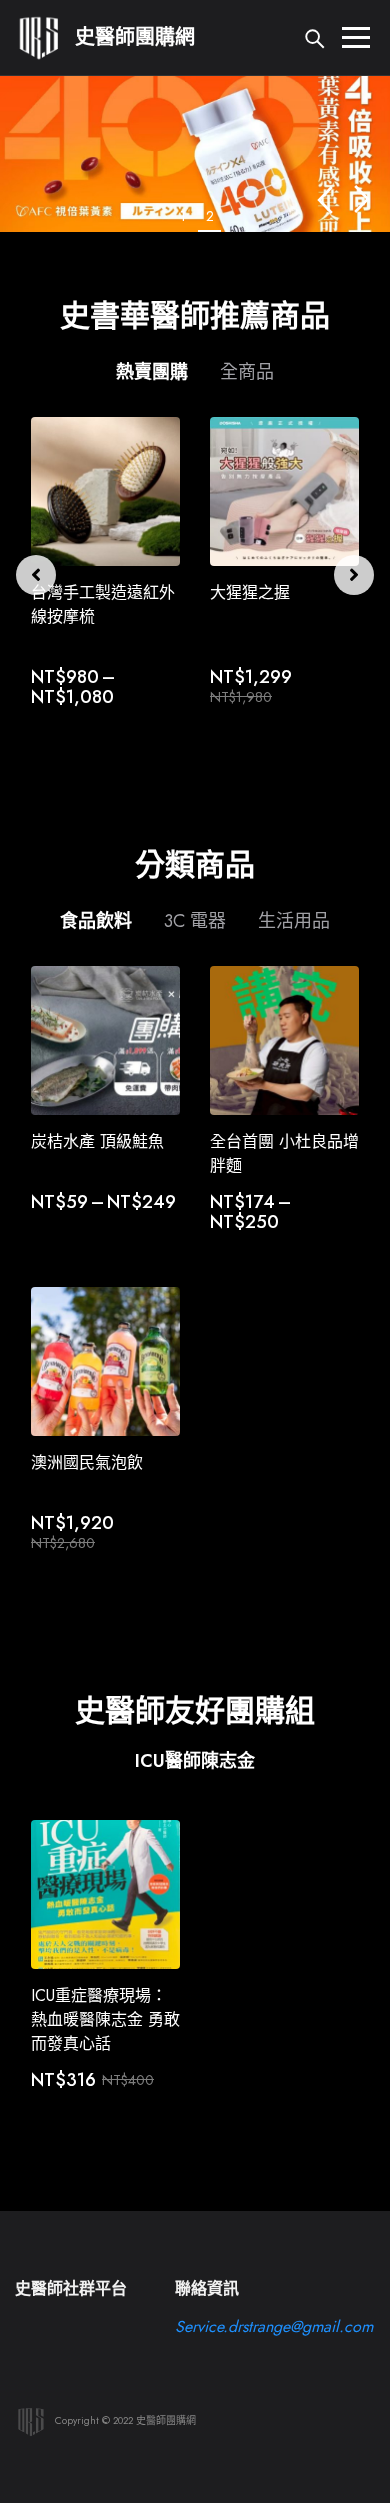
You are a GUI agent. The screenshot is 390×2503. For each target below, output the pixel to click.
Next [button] (362, 199)
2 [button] (210, 216)
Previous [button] (324, 199)
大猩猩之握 (250, 592)
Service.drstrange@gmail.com (274, 2326)
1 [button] (183, 216)
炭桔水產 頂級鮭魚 (97, 1141)
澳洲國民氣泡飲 (87, 1462)
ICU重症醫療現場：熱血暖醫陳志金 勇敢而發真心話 (105, 2019)
